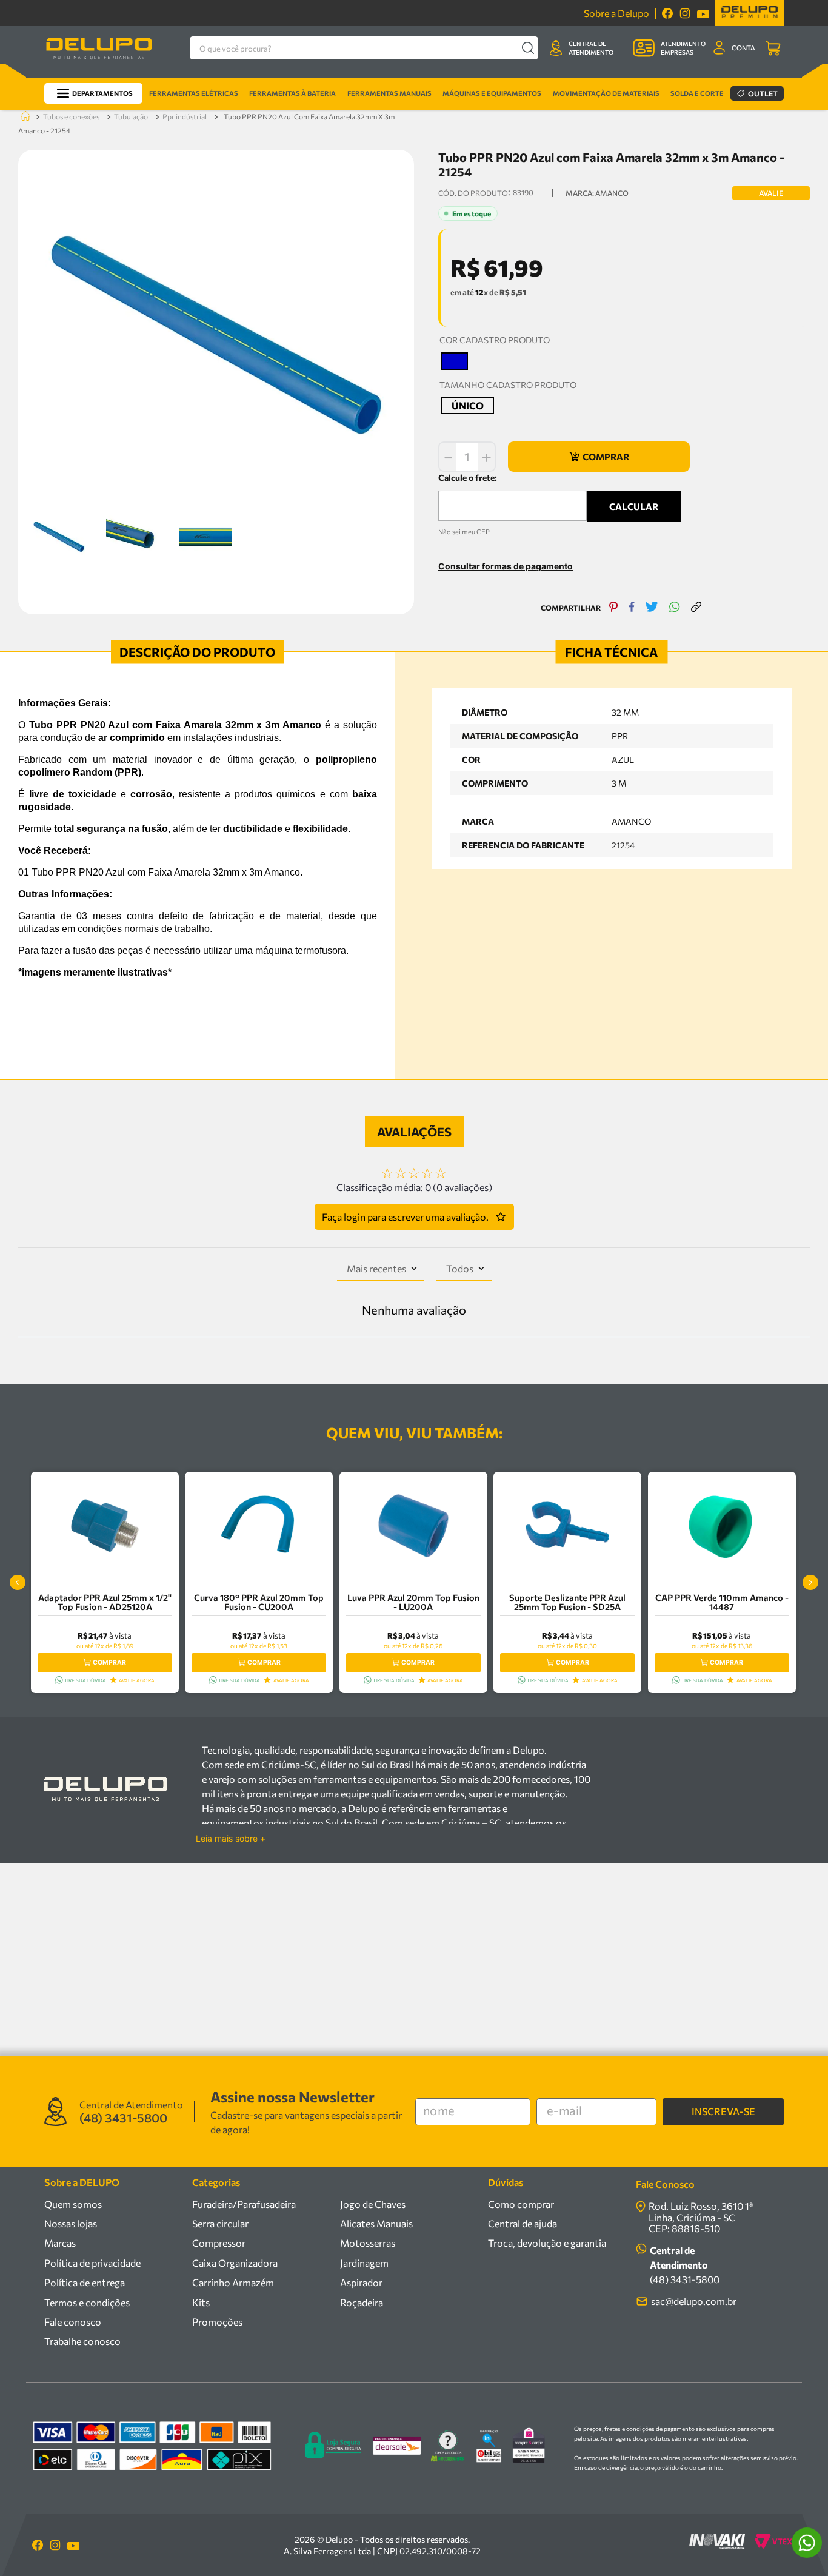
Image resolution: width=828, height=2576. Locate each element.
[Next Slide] (810, 1583)
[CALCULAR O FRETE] (634, 506)
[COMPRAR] (599, 457)
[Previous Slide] (18, 1583)
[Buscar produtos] (528, 48)
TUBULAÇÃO (131, 116)
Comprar (109, 1662)
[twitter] (652, 608)
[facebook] (632, 608)
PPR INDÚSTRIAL (185, 116)
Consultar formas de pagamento (506, 566)
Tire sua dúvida (85, 1680)
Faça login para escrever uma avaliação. (405, 1217)
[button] (455, 361)
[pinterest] (614, 608)
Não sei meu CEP (464, 532)
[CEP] (512, 496)
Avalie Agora (137, 1680)
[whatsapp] (675, 608)
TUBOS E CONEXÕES (71, 116)
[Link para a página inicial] (23, 117)
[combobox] (364, 48)
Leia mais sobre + (231, 1839)
